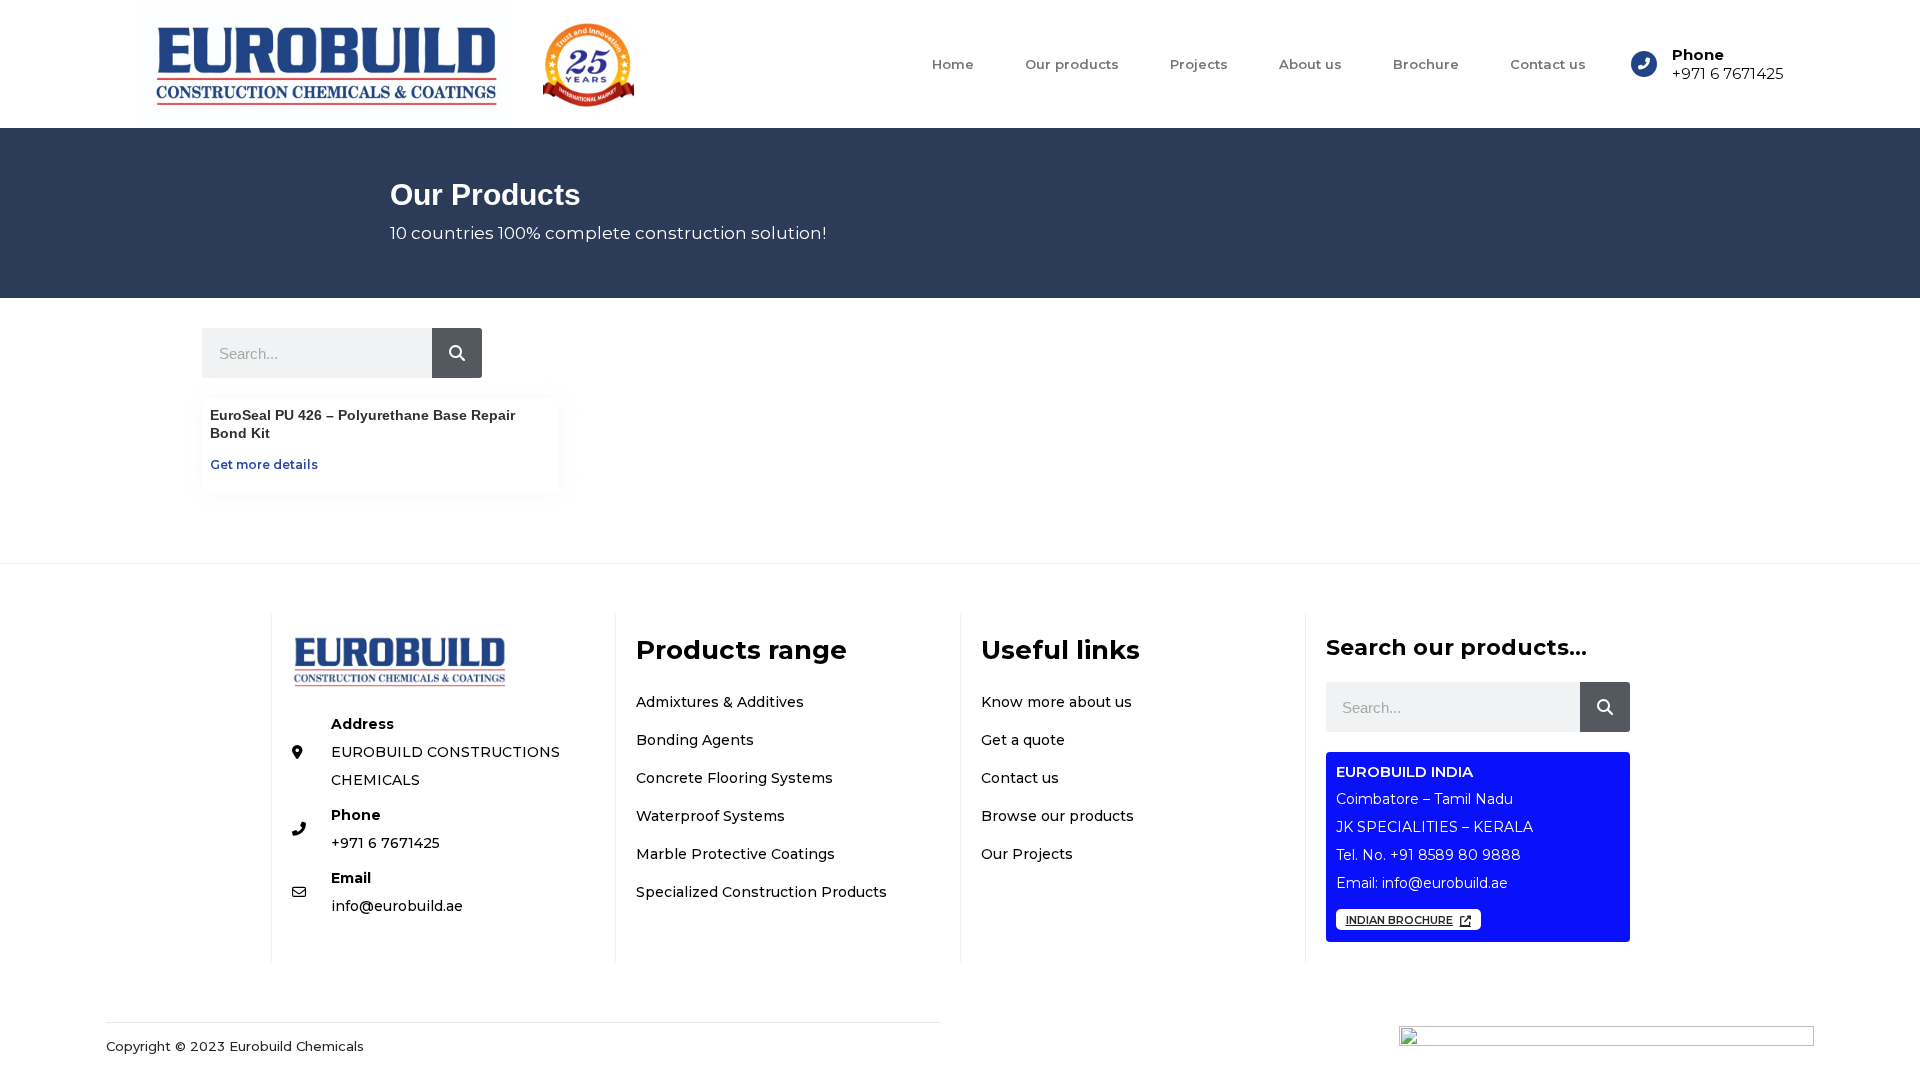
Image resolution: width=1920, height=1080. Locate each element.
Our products (1072, 64)
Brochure (1426, 64)
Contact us (1548, 64)
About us (1310, 64)
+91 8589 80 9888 (1455, 855)
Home (953, 64)
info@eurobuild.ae (1445, 883)
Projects (1199, 64)
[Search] (457, 353)
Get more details (264, 464)
